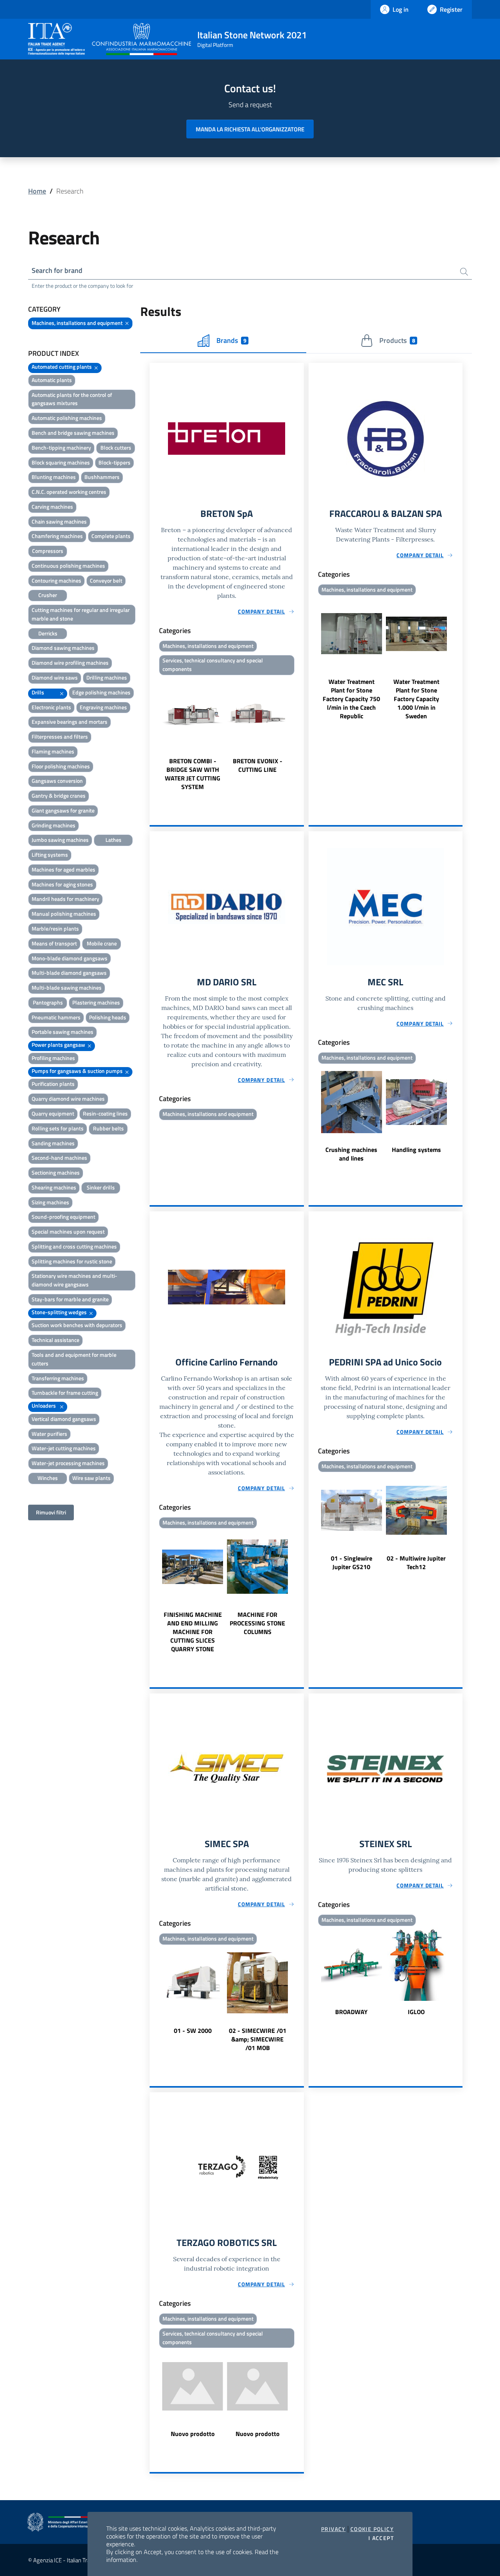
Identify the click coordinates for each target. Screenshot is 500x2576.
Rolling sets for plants (58, 1128)
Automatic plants (52, 380)
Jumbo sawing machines (60, 840)
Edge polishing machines (101, 692)
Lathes (113, 840)
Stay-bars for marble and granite (70, 1299)
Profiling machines (53, 1058)
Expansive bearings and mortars (70, 722)
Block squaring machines (61, 462)
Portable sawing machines (62, 1032)
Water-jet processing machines (68, 1463)
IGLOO (416, 2012)
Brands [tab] (231, 340)
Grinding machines (54, 825)
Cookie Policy (372, 2529)
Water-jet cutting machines (64, 1448)
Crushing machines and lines (351, 1154)
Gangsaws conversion (57, 781)
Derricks (48, 633)
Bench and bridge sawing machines (73, 433)
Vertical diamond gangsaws (64, 1419)
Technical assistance (55, 1340)
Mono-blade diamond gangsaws (70, 958)
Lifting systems (50, 855)
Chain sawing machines (59, 521)
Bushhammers (102, 477)
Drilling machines (107, 677)
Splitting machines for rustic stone (72, 1261)
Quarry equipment (53, 1113)
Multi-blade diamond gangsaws (69, 973)
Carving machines (52, 507)
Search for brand (57, 270)
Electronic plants (51, 707)
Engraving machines (103, 707)
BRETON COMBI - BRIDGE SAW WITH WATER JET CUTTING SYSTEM (193, 774)
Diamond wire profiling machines (70, 663)
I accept (381, 2538)
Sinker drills (101, 1187)
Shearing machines (54, 1187)
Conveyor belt (106, 580)
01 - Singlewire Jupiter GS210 (352, 1562)
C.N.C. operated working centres (69, 492)
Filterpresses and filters (60, 736)
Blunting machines (54, 477)
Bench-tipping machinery (61, 448)
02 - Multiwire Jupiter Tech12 (416, 1562)
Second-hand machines (59, 1158)
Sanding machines (53, 1143)
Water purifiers (49, 1434)
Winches (48, 1478)
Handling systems (416, 1150)
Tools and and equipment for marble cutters (74, 1359)
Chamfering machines (57, 536)
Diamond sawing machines (63, 648)
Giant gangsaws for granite (63, 810)
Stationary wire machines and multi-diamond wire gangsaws (74, 1280)
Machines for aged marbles (63, 869)
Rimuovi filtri (51, 1512)
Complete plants (111, 536)
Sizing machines (50, 1202)
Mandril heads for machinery (65, 899)
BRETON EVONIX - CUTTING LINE (258, 765)
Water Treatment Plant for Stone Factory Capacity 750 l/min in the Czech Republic (351, 699)
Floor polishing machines (61, 766)
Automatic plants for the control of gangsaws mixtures (72, 399)
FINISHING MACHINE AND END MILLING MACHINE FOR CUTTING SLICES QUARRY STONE (193, 1632)
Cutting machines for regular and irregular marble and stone (81, 614)
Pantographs (48, 1002)
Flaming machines (53, 751)
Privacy (333, 2529)
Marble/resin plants (55, 928)
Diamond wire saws (55, 677)
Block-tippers (114, 462)
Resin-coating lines (105, 1113)
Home (37, 191)
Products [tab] (397, 340)
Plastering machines (96, 1002)
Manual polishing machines (64, 914)
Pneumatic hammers (56, 1017)
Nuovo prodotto (193, 2434)
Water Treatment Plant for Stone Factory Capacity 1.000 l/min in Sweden (416, 699)
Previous (153, 735)
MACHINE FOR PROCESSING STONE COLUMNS (257, 1623)
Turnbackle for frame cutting (65, 1393)
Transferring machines (58, 1378)
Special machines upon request (68, 1231)
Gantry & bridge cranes (59, 796)
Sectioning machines (56, 1172)
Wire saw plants (91, 1478)
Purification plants (53, 1084)
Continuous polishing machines (68, 566)
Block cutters (116, 448)
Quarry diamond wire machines (68, 1099)
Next (300, 735)
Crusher (48, 595)
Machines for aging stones (62, 884)
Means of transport (54, 943)
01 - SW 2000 (193, 2031)
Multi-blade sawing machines (67, 988)
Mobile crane (102, 943)
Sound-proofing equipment (63, 1217)
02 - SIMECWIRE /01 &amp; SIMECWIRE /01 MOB (258, 2039)
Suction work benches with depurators (77, 1325)
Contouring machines (56, 580)
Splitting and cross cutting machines (74, 1246)
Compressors (48, 551)
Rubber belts (108, 1128)
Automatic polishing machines (67, 418)
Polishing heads (108, 1017)
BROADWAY (351, 2012)
